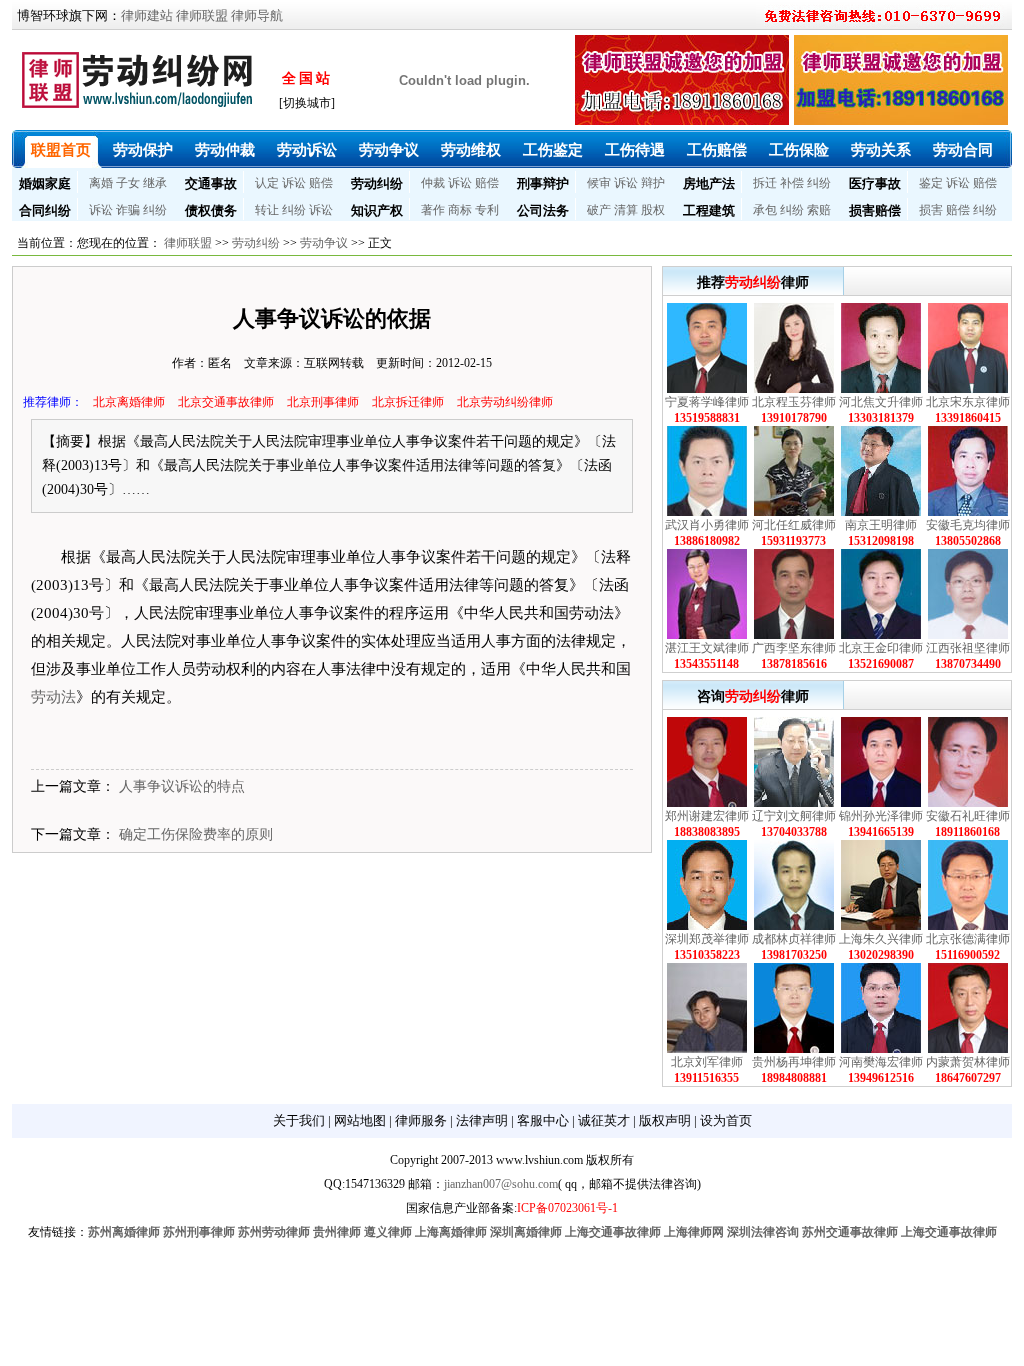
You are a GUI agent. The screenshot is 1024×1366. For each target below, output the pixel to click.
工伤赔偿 (717, 150)
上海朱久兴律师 (881, 939)
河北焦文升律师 (881, 402)
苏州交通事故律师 (850, 1232)
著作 (433, 210)
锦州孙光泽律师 (881, 816)
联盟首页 (61, 150)
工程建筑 (709, 210)
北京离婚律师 (129, 402)
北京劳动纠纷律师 (505, 402)
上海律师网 (694, 1232)
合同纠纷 (45, 210)
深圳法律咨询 (763, 1232)
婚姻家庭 (45, 183)
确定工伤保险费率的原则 (196, 834)
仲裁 (433, 183)
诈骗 (128, 210)
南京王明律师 (881, 525)
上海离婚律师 (451, 1232)
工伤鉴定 (553, 150)
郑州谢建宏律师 (707, 816)
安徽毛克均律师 (968, 525)
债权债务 (211, 210)
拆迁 (765, 183)
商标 (460, 210)
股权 (653, 210)
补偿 (792, 183)
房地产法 (709, 183)
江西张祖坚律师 (968, 648)
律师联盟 (202, 15)
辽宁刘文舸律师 (794, 816)
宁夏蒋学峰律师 (707, 402)
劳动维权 (471, 150)
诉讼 (294, 183)
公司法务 (543, 210)
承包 (765, 210)
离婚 (101, 183)
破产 (599, 210)
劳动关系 (881, 150)
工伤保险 (799, 150)
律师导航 (257, 15)
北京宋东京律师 (968, 402)
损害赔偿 (875, 210)
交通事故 (211, 183)
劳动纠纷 (377, 183)
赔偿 (321, 183)
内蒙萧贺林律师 (968, 1062)
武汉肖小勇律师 (707, 525)
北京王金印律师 (881, 648)
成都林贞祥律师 (794, 939)
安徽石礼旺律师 (968, 816)
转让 (267, 210)
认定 (267, 183)
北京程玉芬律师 (794, 402)
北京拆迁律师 (408, 402)
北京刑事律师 (323, 402)
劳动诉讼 (307, 150)
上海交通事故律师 (613, 1232)
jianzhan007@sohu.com (501, 1184)
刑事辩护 (543, 183)
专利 (487, 210)
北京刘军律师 (707, 1062)
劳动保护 (143, 150)
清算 (626, 210)
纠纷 (819, 183)
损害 (931, 210)
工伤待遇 (635, 150)
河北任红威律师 (794, 525)
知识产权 (377, 210)
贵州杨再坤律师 (794, 1062)
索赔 (819, 210)
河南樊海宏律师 (881, 1062)
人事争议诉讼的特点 (182, 786)
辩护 (653, 183)
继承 (155, 183)
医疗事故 (875, 183)
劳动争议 (389, 150)
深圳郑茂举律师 (707, 939)
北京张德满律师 (968, 939)
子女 (128, 183)
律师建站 (147, 15)
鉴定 (931, 183)
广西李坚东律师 (794, 648)
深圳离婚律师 (526, 1232)
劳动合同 (963, 150)
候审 (599, 183)
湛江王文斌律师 (707, 648)
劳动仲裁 (225, 150)
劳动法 (53, 697)
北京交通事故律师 (226, 402)
